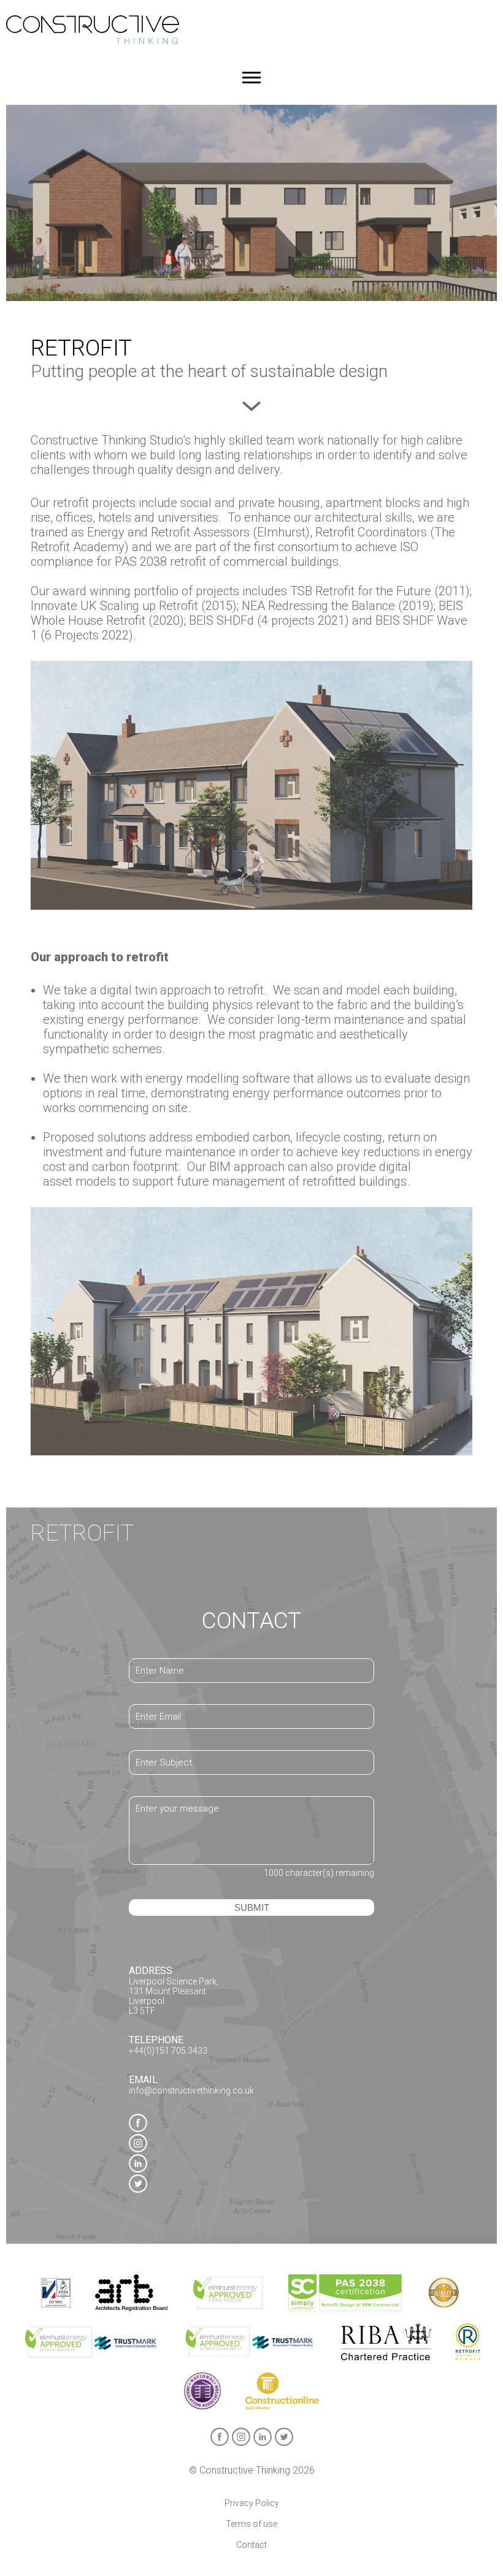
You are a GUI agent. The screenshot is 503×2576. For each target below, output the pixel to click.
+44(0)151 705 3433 (168, 2051)
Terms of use (251, 2524)
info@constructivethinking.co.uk (191, 2090)
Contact (251, 2545)
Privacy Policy (252, 2503)
